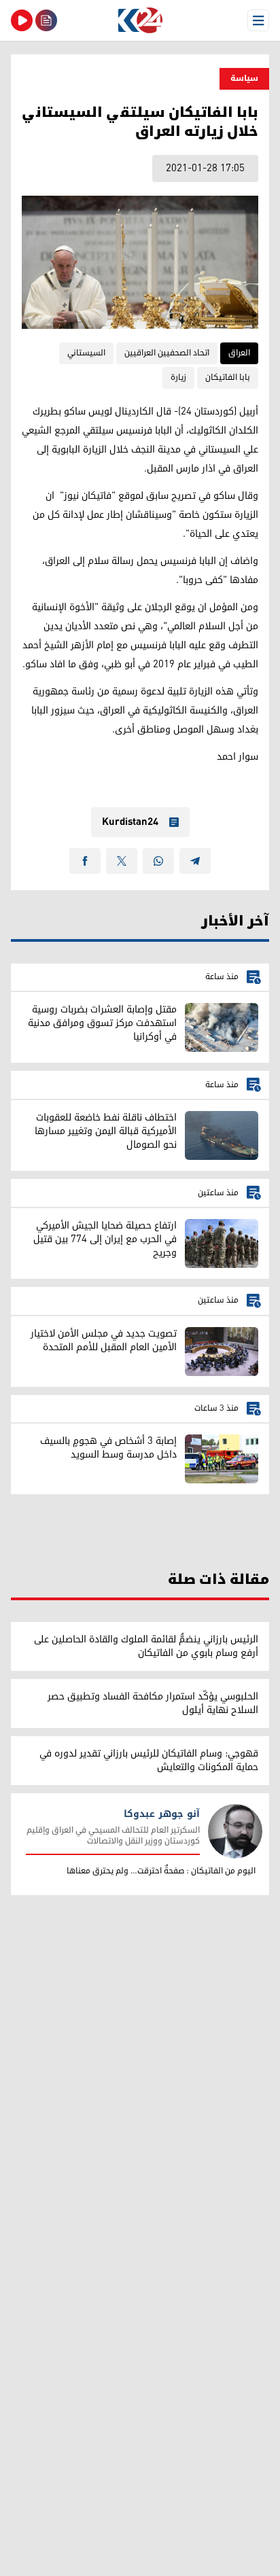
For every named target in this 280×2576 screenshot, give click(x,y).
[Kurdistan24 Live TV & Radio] (22, 20)
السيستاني (86, 353)
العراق (239, 353)
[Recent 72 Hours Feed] (46, 20)
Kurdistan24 (130, 822)
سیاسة (244, 78)
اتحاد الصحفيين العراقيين (167, 353)
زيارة (178, 377)
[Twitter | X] (122, 861)
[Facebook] (85, 861)
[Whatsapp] (158, 861)
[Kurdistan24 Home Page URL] (140, 20)
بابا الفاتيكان (228, 377)
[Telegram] (195, 861)
